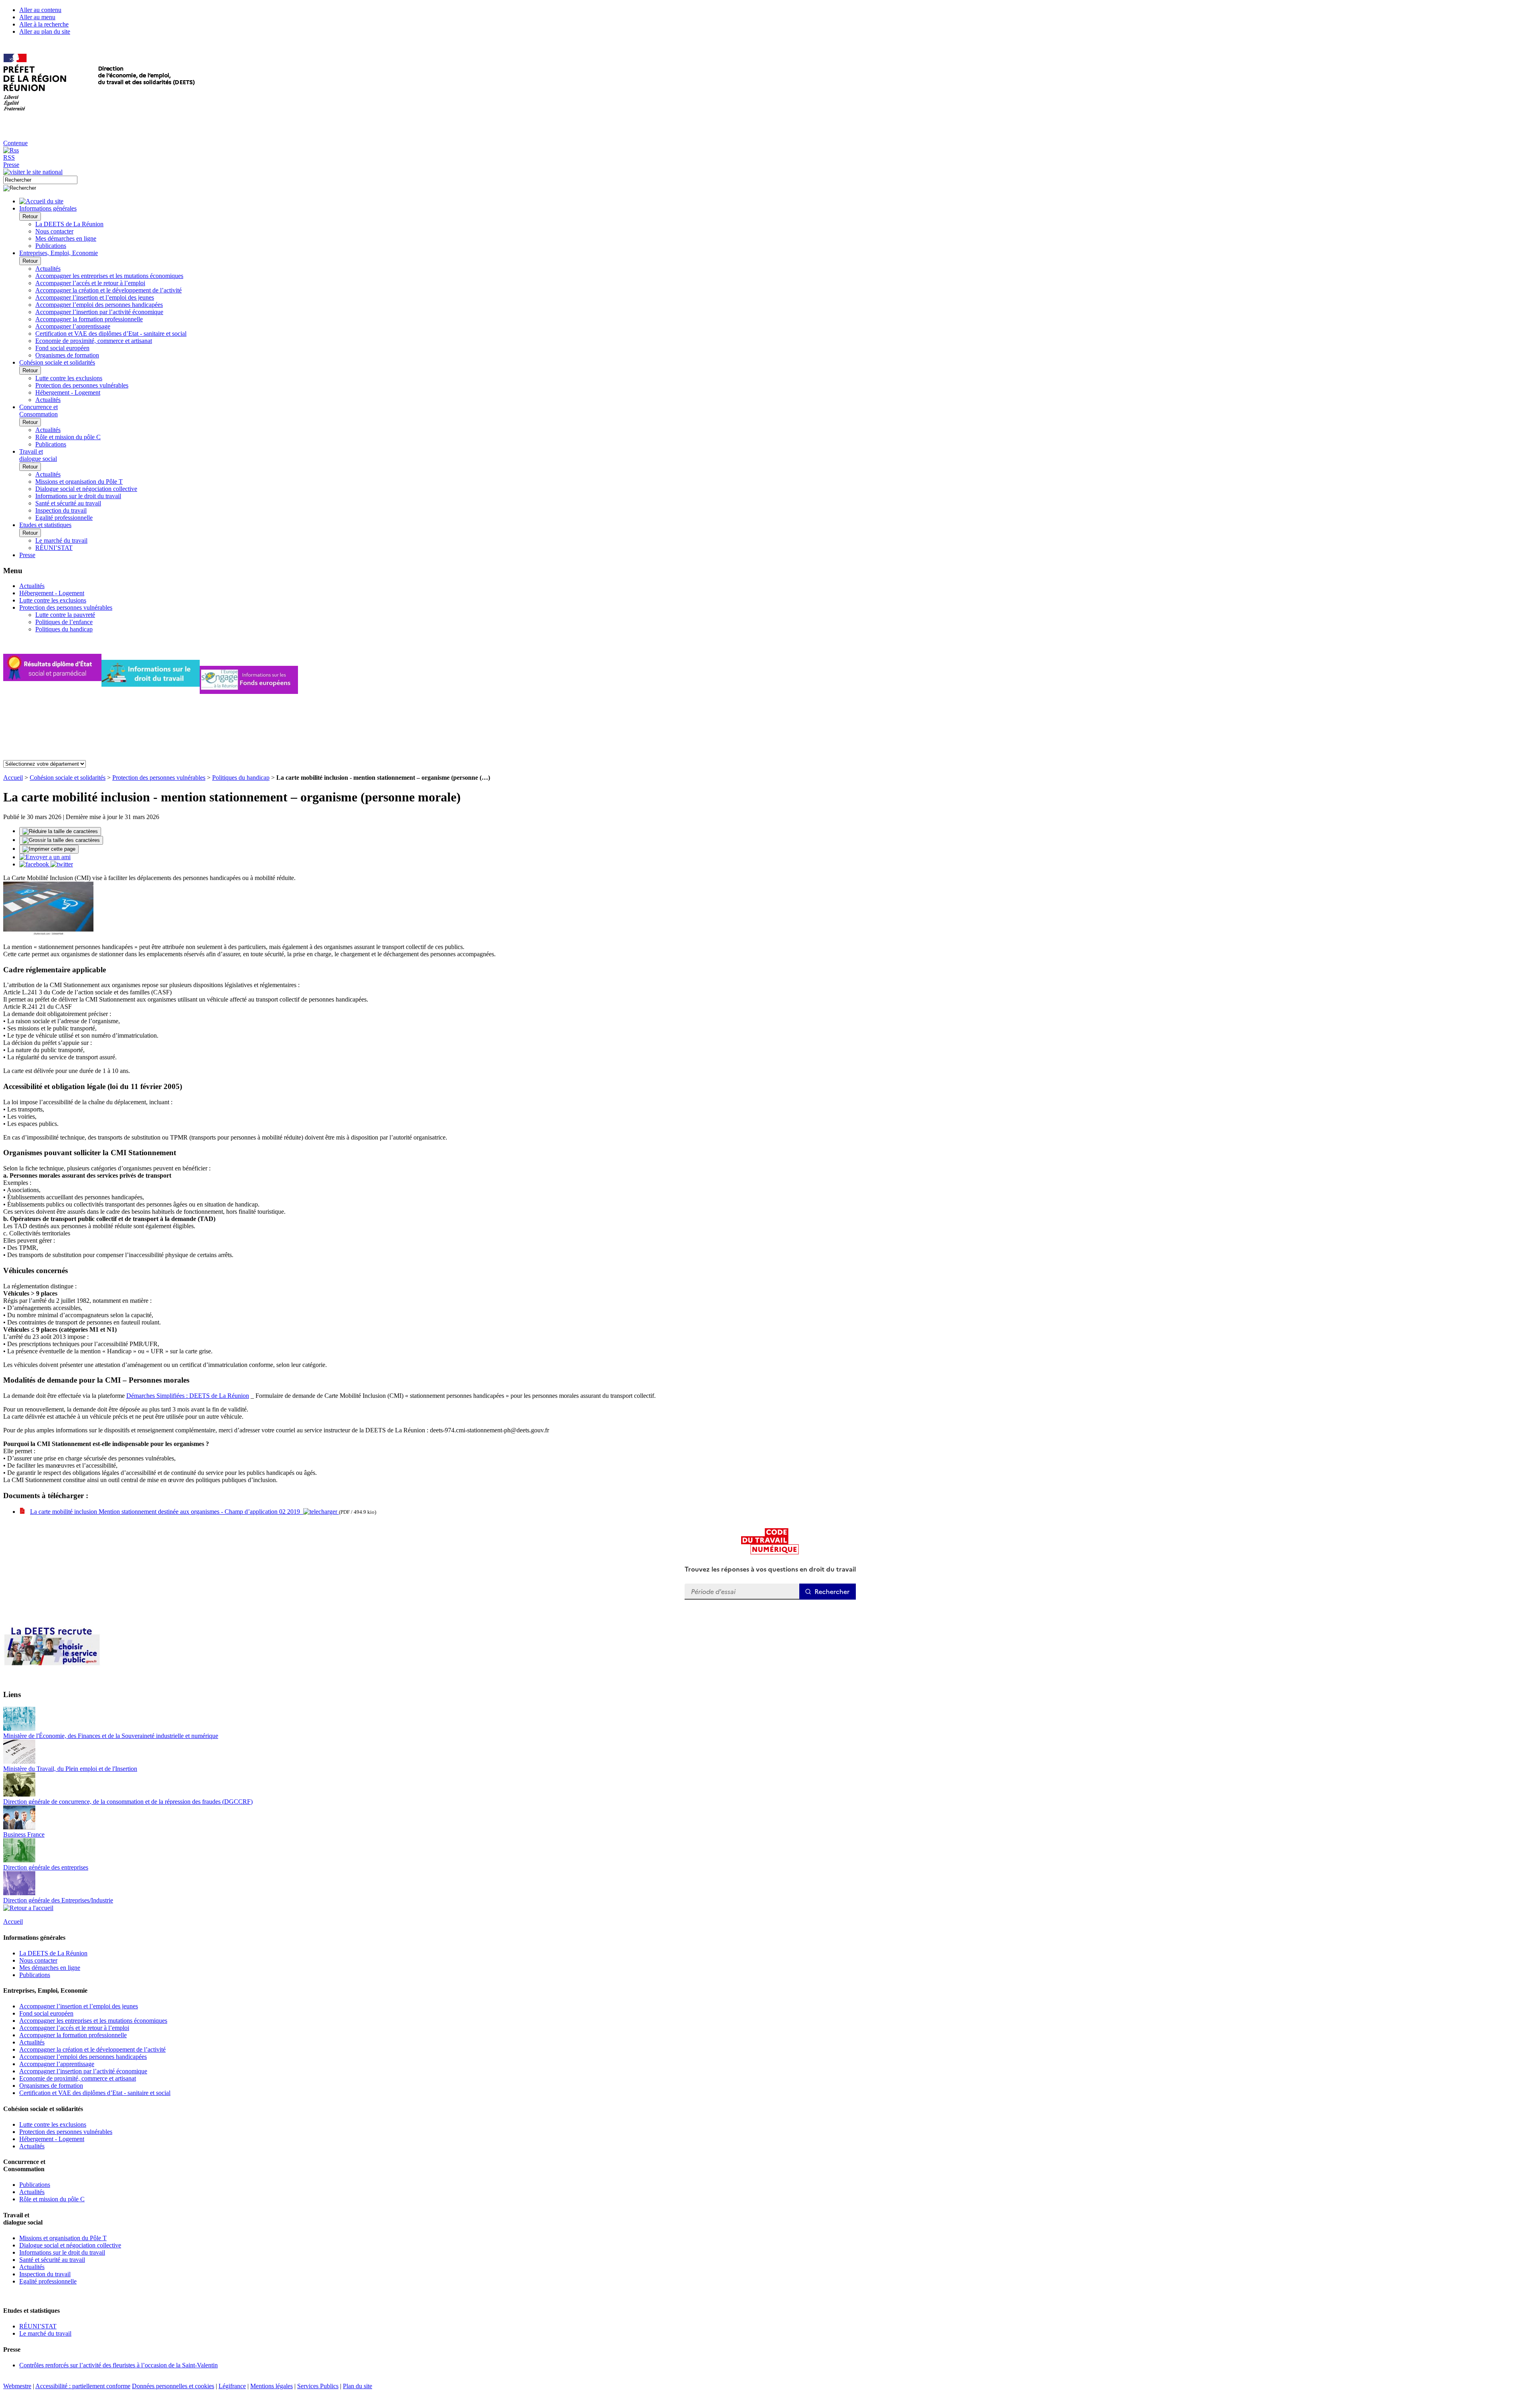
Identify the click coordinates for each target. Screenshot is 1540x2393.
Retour (30, 216)
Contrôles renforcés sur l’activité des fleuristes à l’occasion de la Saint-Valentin (119, 2365)
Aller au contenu (40, 10)
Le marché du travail (61, 540)
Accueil (13, 778)
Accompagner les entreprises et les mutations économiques (109, 276)
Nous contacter (54, 231)
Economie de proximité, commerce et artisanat (94, 341)
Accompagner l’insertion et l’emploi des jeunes (95, 297)
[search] (40, 180)
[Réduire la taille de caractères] (60, 831)
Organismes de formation (67, 355)
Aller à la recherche (44, 24)
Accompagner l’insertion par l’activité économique (99, 312)
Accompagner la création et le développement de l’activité (108, 290)
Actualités (48, 269)
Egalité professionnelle (64, 518)
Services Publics (318, 2386)
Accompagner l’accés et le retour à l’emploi (90, 283)
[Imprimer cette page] (49, 849)
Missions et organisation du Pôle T (79, 482)
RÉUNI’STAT (54, 548)
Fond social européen (62, 348)
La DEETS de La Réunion (69, 224)
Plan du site (358, 2386)
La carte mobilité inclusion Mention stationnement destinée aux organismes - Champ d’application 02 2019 (167, 1512)
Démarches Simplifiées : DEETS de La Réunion (188, 1396)
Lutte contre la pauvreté (65, 615)
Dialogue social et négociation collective (86, 489)
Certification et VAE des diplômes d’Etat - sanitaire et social (111, 334)
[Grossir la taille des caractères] (61, 840)
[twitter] (62, 864)
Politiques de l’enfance (64, 622)
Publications (51, 246)
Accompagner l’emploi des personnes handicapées (99, 305)
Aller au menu (37, 17)
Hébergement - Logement (68, 392)
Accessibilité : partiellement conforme (83, 2386)
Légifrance (232, 2386)
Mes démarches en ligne (66, 238)
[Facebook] (35, 864)
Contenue (15, 143)
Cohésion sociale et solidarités (68, 778)
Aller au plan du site (45, 31)
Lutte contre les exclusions (69, 378)
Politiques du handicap (64, 629)
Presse (11, 165)
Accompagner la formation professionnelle (89, 319)
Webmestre (17, 2386)
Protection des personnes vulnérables (82, 385)
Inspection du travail (61, 510)
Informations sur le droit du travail (78, 496)
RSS (9, 157)
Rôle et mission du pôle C (68, 437)
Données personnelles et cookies (173, 2386)
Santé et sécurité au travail (68, 503)
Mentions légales (272, 2386)
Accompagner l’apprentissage (73, 326)
